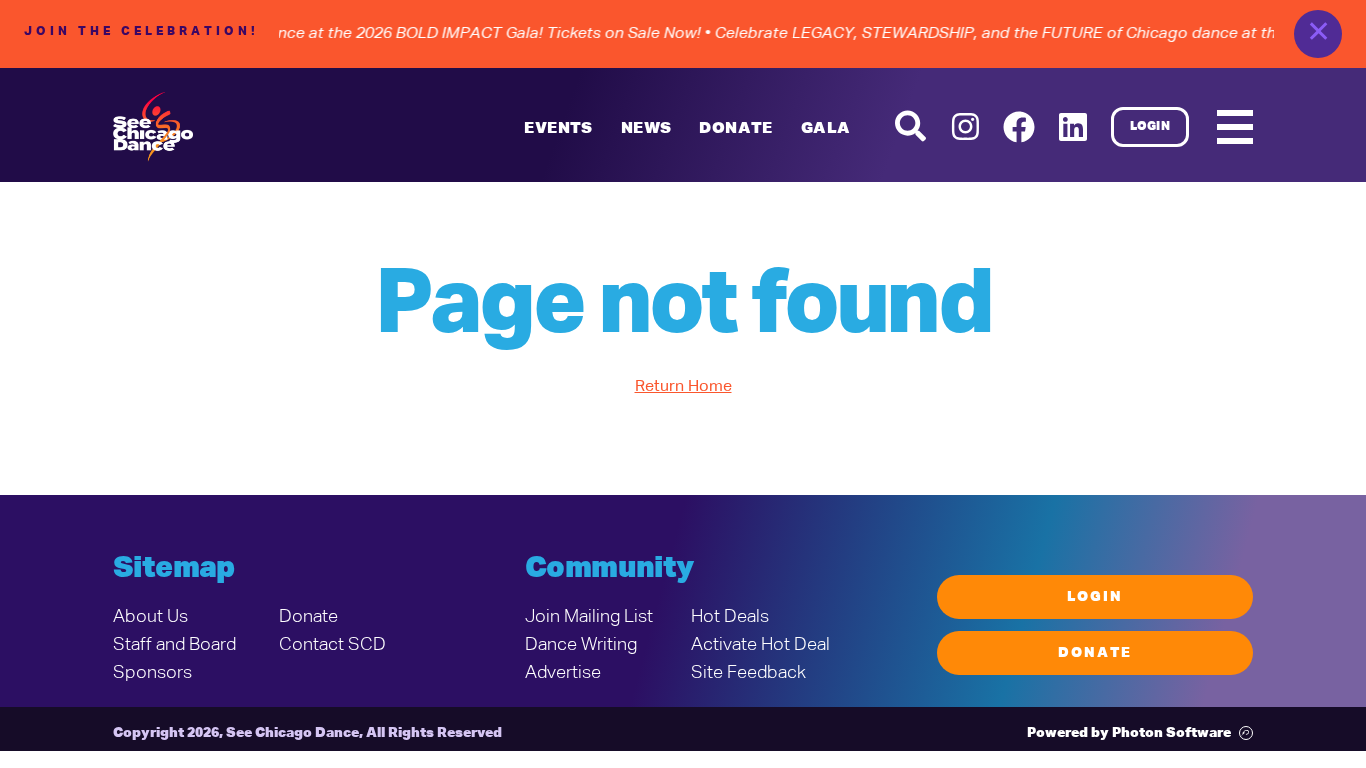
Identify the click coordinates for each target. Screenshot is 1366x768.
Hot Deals (730, 617)
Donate (308, 617)
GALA (826, 129)
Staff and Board (174, 645)
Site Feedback (748, 673)
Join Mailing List (589, 617)
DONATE (735, 129)
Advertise (563, 673)
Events (558, 129)
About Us (150, 617)
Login (1150, 127)
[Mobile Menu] (1235, 127)
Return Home (683, 387)
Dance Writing (581, 645)
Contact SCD (332, 645)
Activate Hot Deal (760, 645)
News (646, 129)
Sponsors (152, 673)
